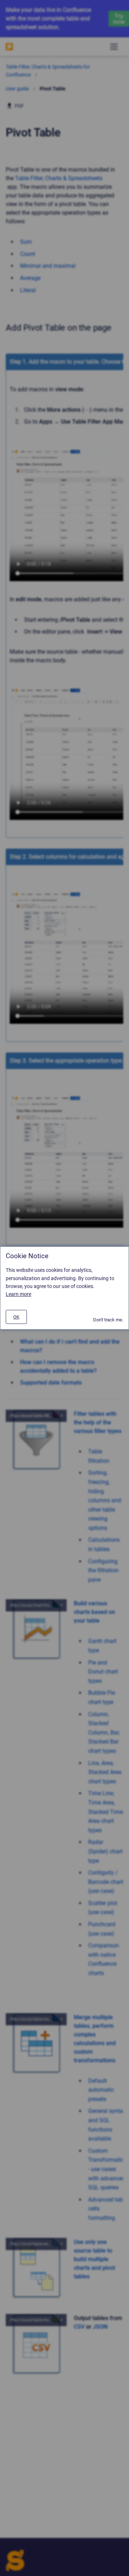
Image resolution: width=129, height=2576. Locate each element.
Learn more (18, 1294)
